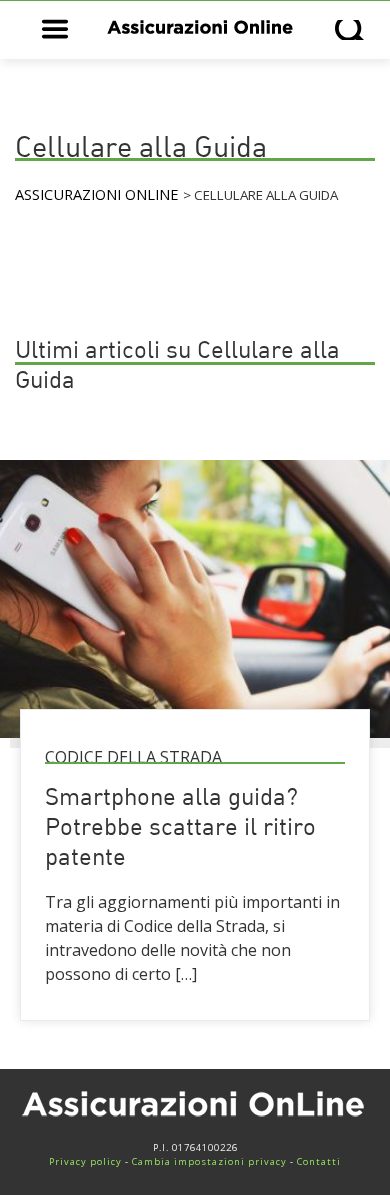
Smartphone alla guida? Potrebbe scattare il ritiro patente (180, 829)
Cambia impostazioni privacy (209, 1161)
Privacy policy (85, 1161)
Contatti (319, 1161)
